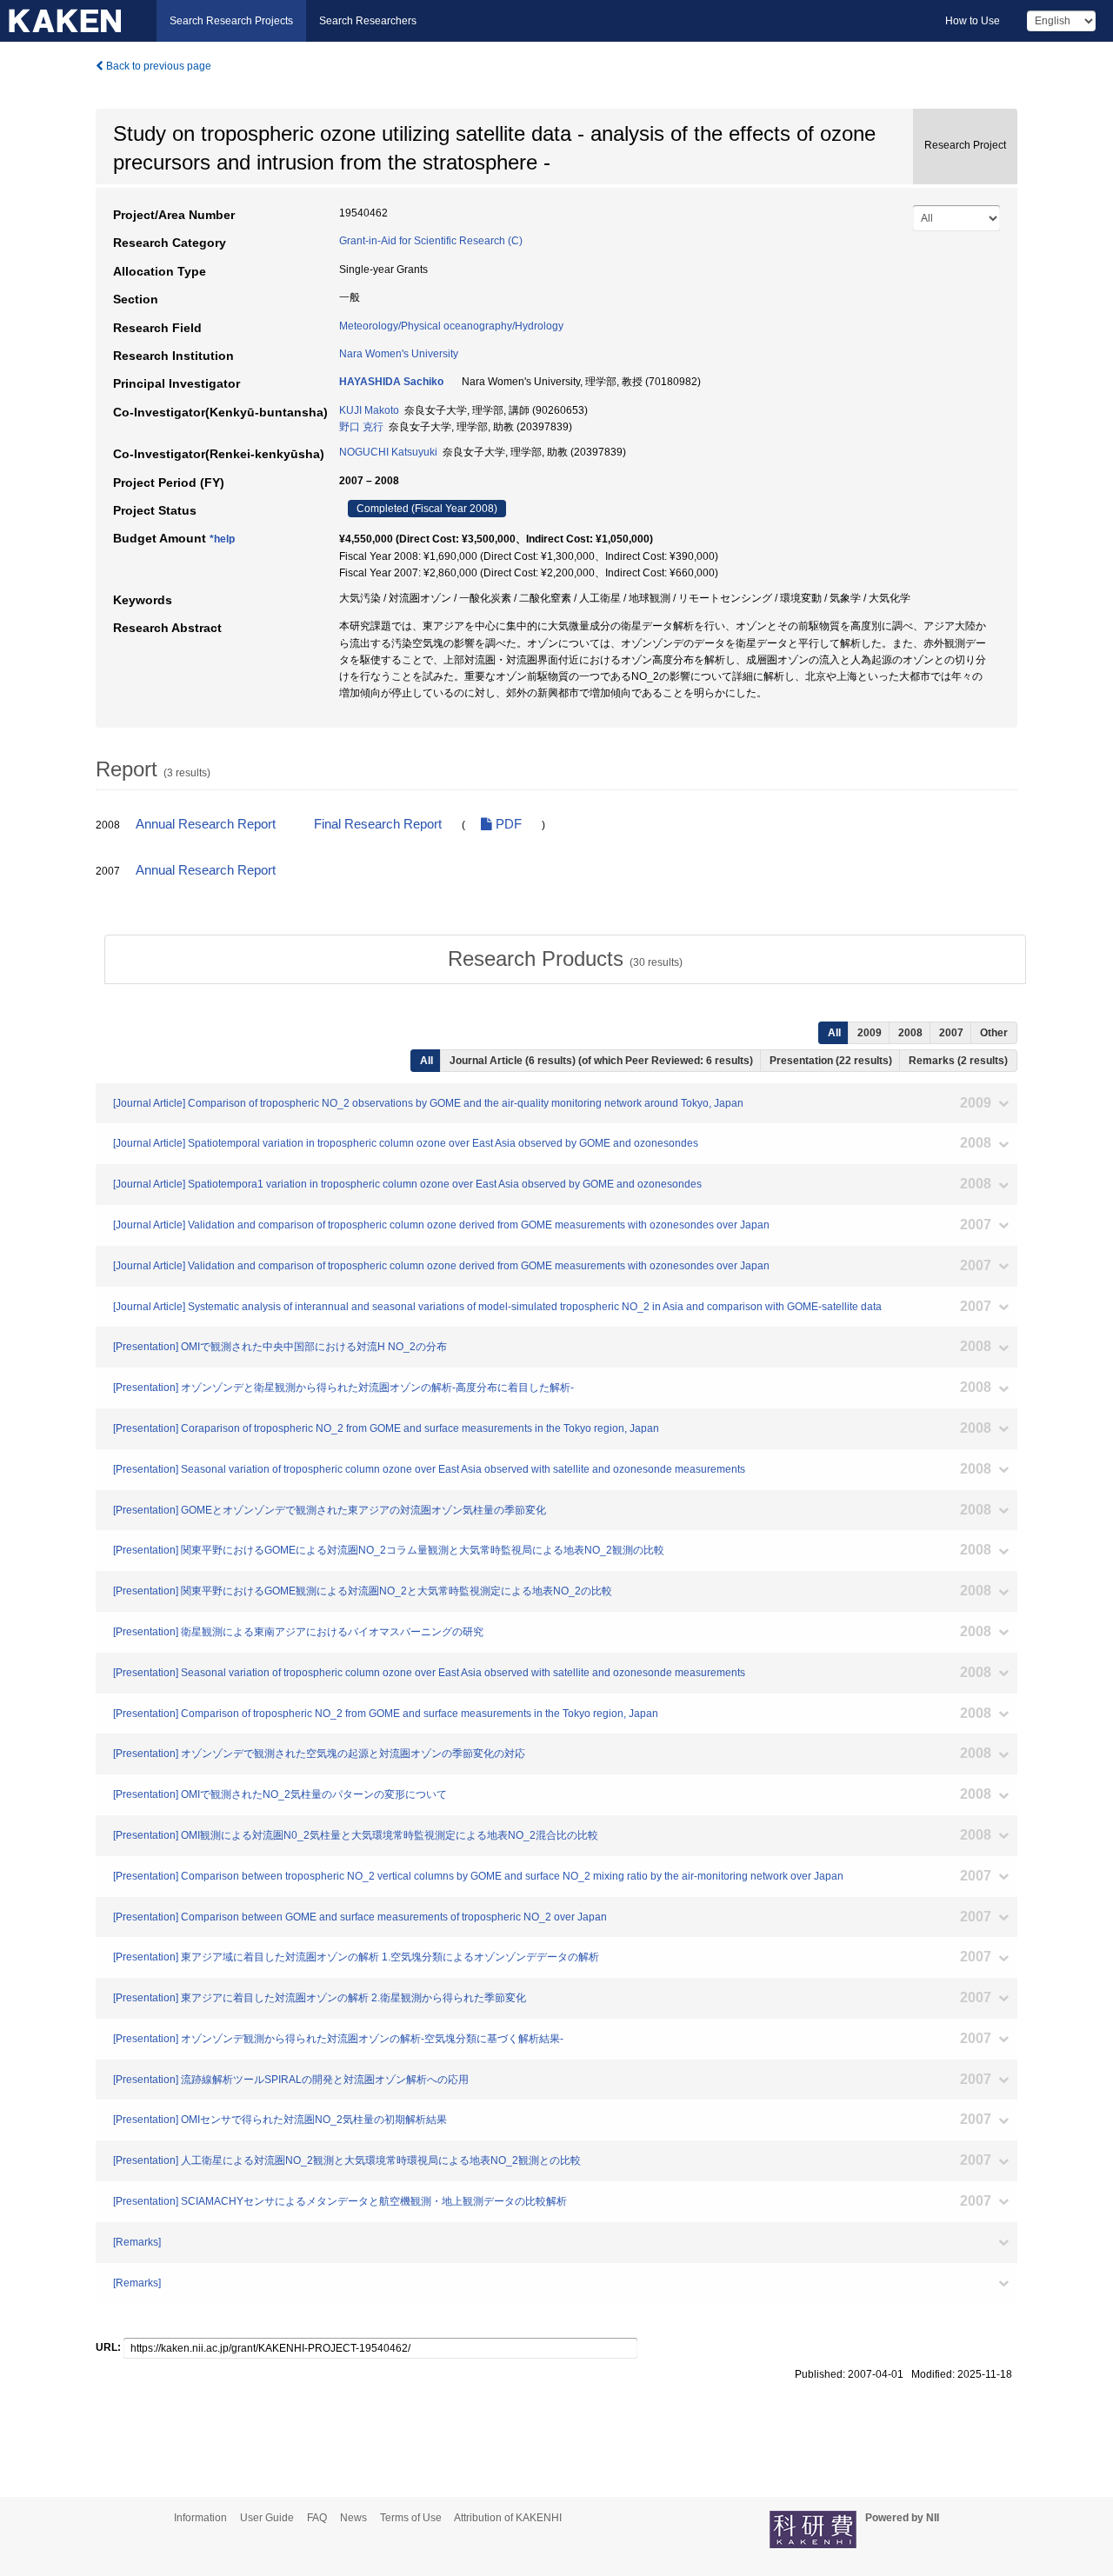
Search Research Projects (231, 21)
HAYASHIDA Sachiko (391, 382)
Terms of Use (411, 2518)
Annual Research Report (206, 824)
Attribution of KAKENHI (508, 2518)
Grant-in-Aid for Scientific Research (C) (431, 241)
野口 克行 (361, 427)
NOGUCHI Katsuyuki (388, 452)
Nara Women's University (399, 354)
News (353, 2518)
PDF (507, 824)
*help (222, 539)
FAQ (317, 2518)
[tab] (565, 959)
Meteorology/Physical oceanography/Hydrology (451, 326)
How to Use (973, 21)
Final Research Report (378, 824)
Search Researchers (368, 21)
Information (200, 2518)
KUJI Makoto (369, 410)
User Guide (267, 2518)
